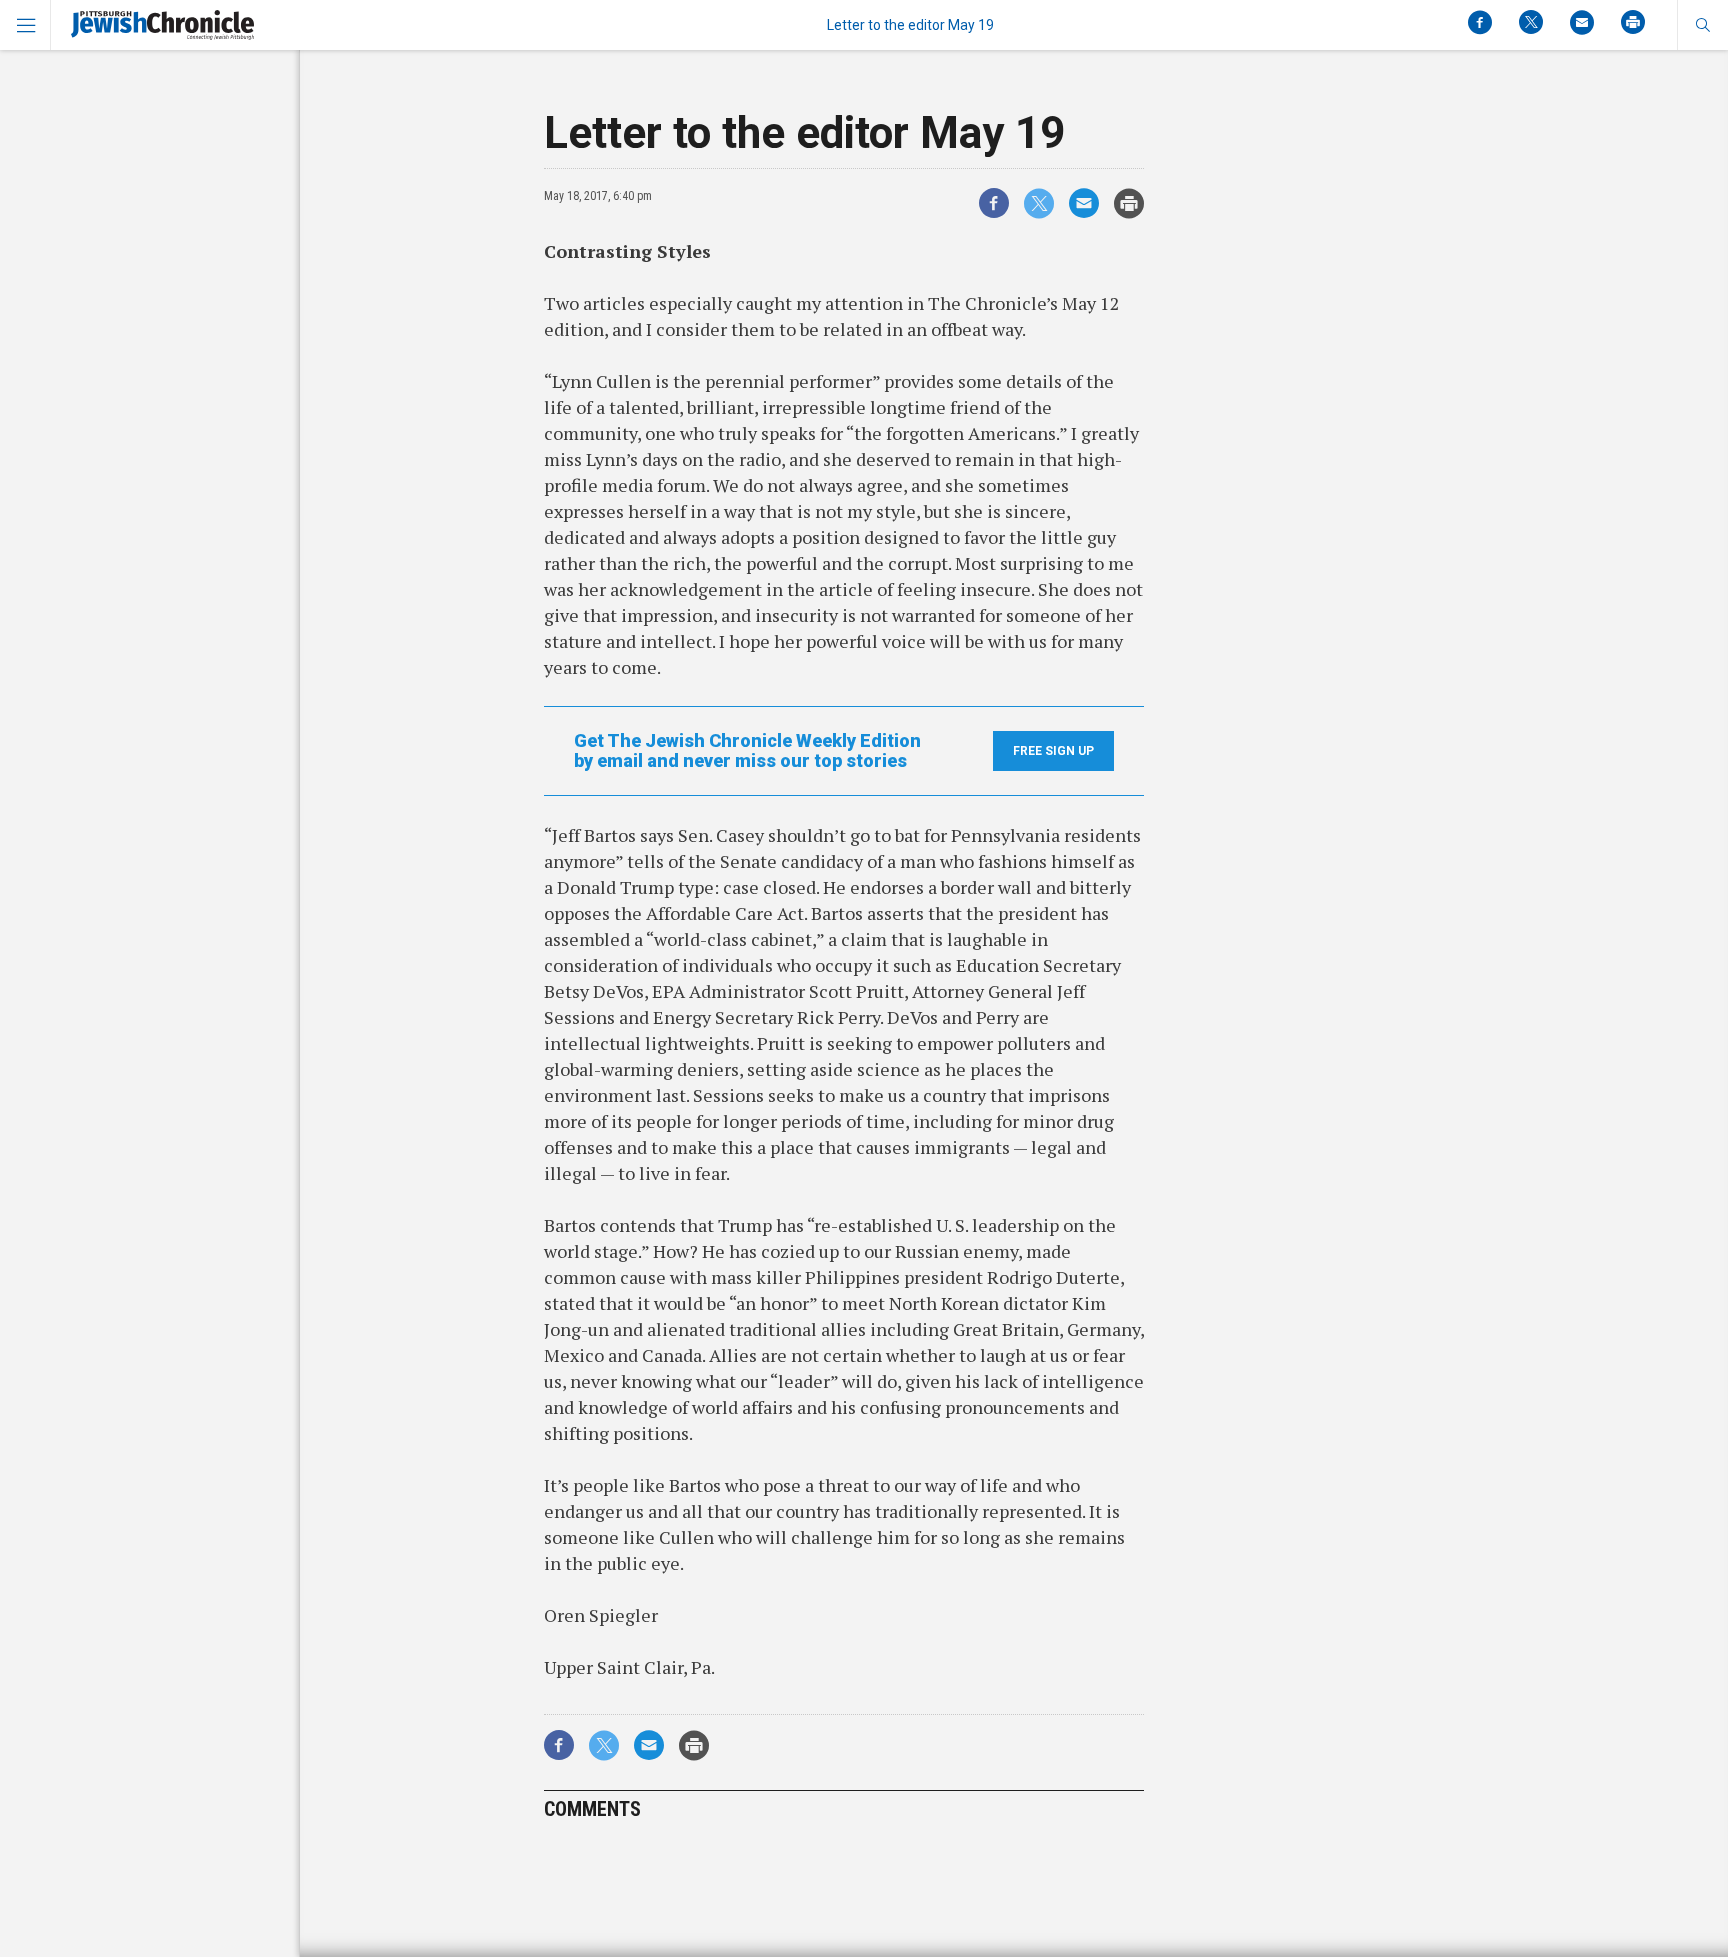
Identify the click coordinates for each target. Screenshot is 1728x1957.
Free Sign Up (1053, 751)
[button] (1702, 25)
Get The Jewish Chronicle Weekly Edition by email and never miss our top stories (747, 751)
